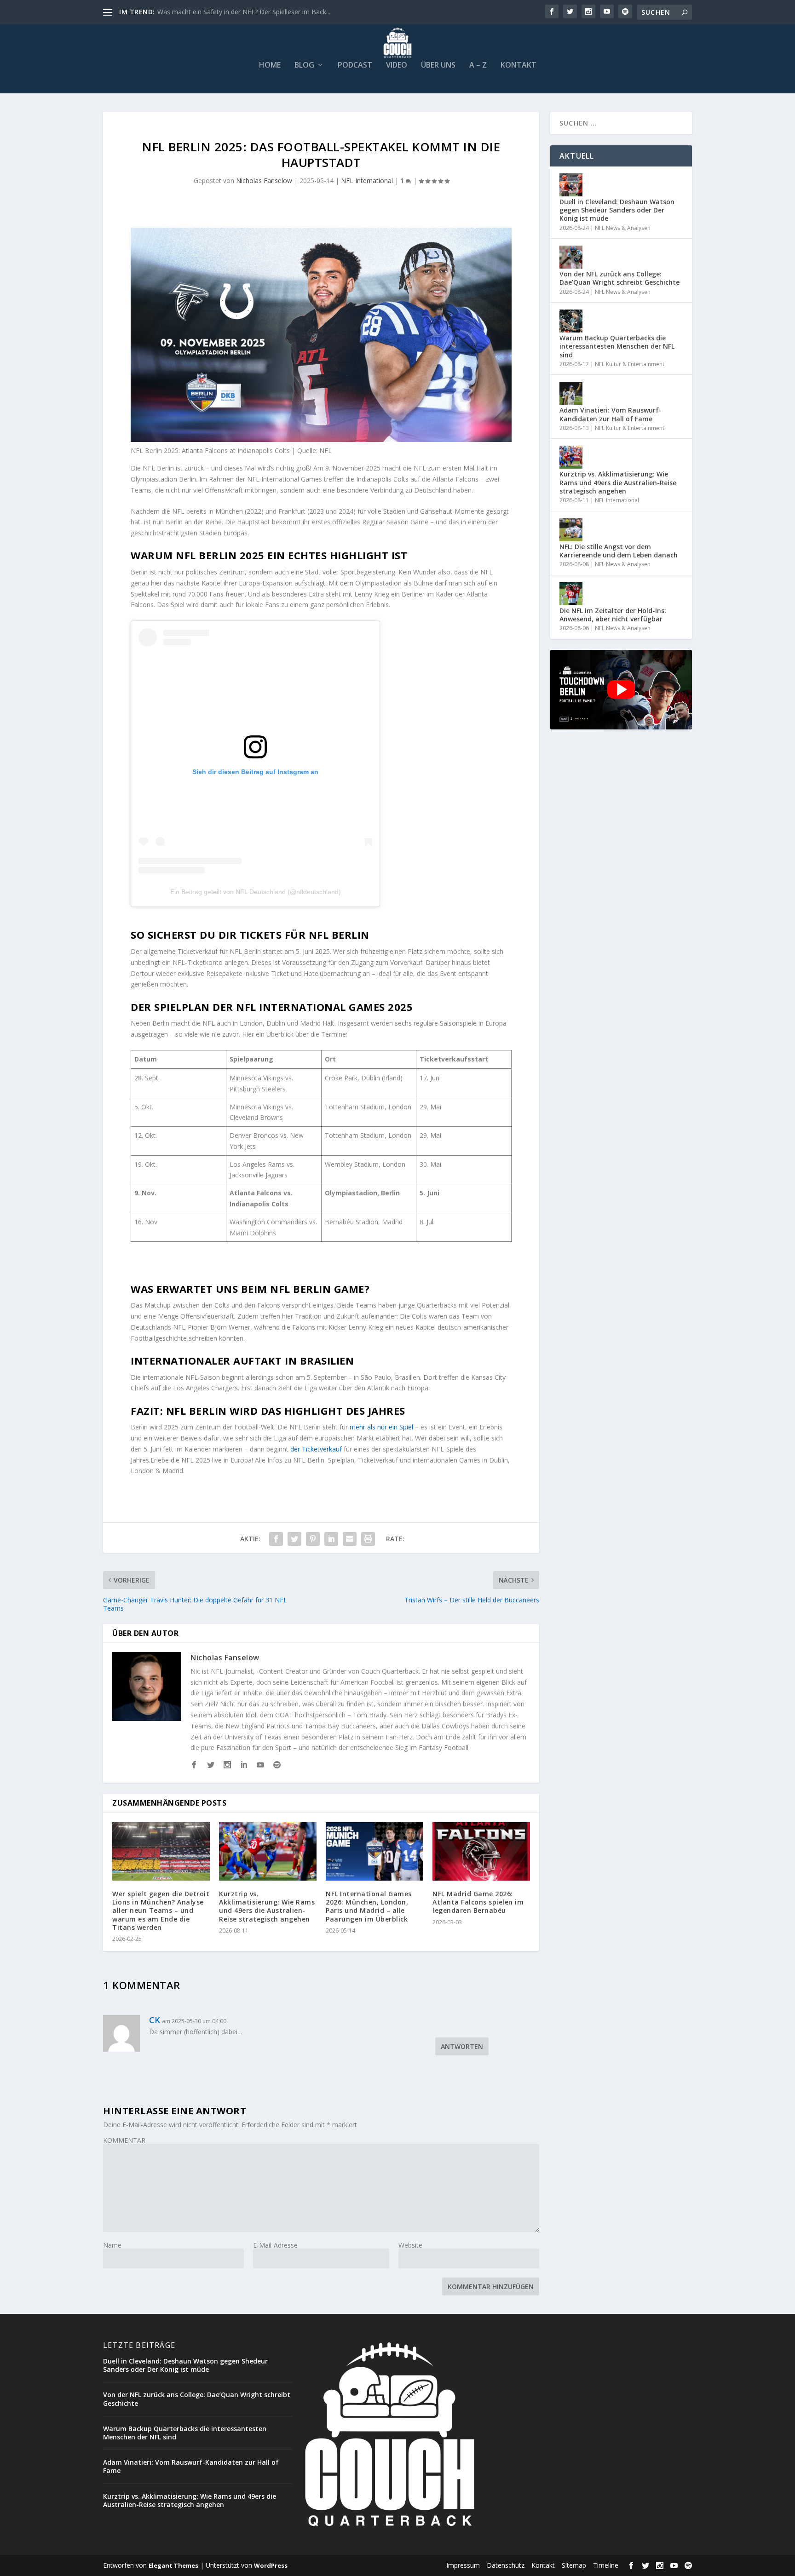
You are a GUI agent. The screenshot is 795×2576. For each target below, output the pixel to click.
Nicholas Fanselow (264, 181)
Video (397, 66)
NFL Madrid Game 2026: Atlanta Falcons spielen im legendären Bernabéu (478, 1902)
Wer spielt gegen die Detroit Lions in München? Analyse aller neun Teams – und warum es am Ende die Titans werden (161, 1910)
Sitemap (574, 2565)
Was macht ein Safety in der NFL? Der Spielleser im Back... (244, 12)
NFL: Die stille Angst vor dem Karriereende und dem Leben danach (619, 551)
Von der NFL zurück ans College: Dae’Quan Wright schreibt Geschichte (619, 278)
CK (155, 2020)
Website (410, 2245)
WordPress (271, 2565)
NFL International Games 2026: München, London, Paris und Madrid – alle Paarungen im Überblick (369, 1906)
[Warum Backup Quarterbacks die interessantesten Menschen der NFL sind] (571, 321)
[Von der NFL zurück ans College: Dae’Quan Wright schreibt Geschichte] (571, 257)
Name (112, 2245)
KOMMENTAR (124, 2140)
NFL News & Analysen (623, 228)
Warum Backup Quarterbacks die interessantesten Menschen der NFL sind (617, 346)
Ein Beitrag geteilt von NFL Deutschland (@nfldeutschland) (256, 892)
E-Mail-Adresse (275, 2245)
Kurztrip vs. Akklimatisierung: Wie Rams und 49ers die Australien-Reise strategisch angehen (267, 1906)
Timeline (606, 2565)
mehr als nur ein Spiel (381, 1427)
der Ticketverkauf (316, 1449)
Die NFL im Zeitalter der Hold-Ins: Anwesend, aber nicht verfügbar (613, 615)
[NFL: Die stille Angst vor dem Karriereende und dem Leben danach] (571, 530)
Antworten (462, 2046)
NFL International (367, 181)
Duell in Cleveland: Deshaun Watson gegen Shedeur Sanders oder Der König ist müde (617, 210)
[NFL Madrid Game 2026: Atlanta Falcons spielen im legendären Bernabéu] (481, 1851)
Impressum (463, 2565)
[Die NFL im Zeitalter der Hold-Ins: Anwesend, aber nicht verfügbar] (571, 594)
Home (270, 66)
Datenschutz (506, 2565)
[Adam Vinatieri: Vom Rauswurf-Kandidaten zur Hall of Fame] (571, 393)
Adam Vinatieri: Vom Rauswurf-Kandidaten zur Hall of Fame (611, 414)
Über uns (438, 66)
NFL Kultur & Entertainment (630, 364)
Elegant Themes (173, 2565)
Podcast (355, 66)
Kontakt (518, 66)
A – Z (478, 66)
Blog (304, 66)
